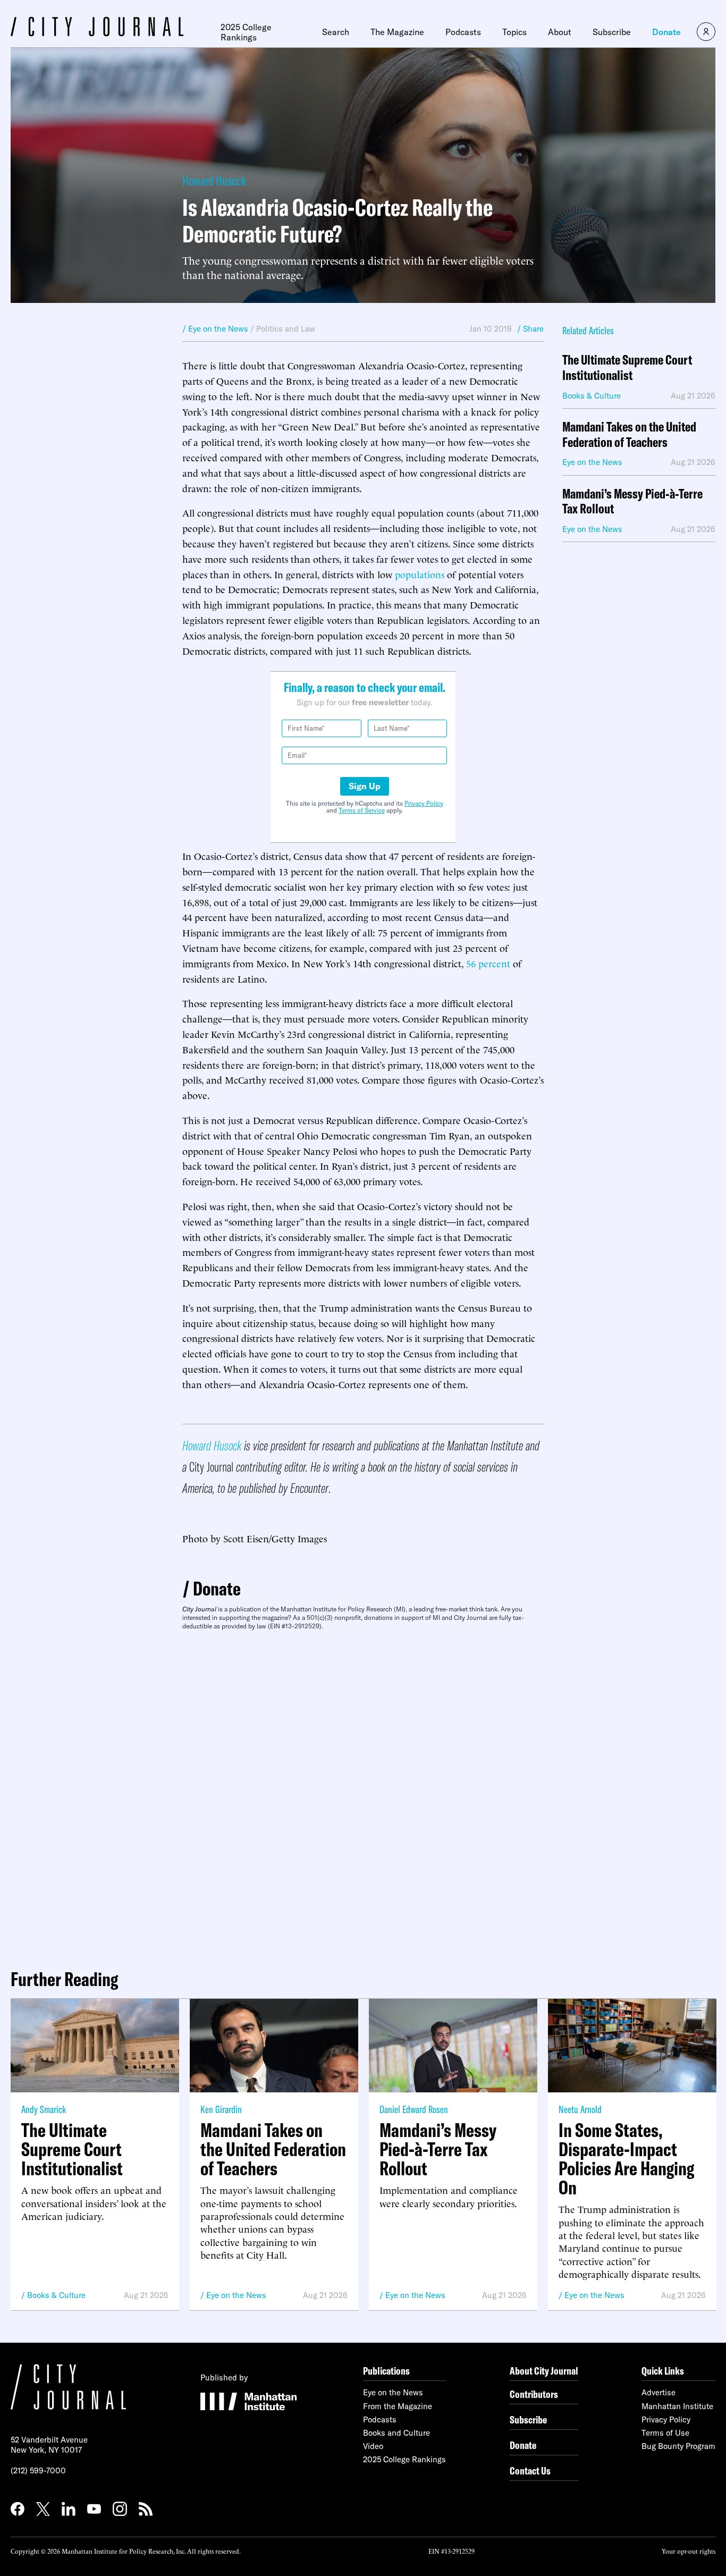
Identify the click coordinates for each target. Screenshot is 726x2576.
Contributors (534, 2394)
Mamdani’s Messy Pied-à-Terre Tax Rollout (632, 502)
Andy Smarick (44, 2109)
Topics (514, 32)
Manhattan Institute (677, 2406)
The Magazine (397, 32)
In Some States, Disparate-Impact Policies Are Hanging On (626, 2159)
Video (373, 2446)
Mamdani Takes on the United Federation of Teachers (629, 435)
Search (336, 32)
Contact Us (530, 2471)
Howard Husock (214, 180)
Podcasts (463, 32)
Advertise (659, 2392)
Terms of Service (362, 810)
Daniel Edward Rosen (414, 2109)
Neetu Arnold (580, 2109)
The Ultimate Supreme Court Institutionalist (627, 368)
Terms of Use (665, 2433)
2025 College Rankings (246, 32)
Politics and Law (286, 329)
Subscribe (612, 32)
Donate (666, 32)
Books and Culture (396, 2433)
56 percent (488, 963)
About (560, 32)
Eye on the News (236, 2295)
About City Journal (544, 2371)
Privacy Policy (424, 803)
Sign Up (365, 786)
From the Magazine (398, 2406)
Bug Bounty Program (678, 2446)
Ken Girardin (221, 2109)
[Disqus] (363, 1795)
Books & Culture (56, 2295)
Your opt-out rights (689, 2551)
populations (420, 574)
